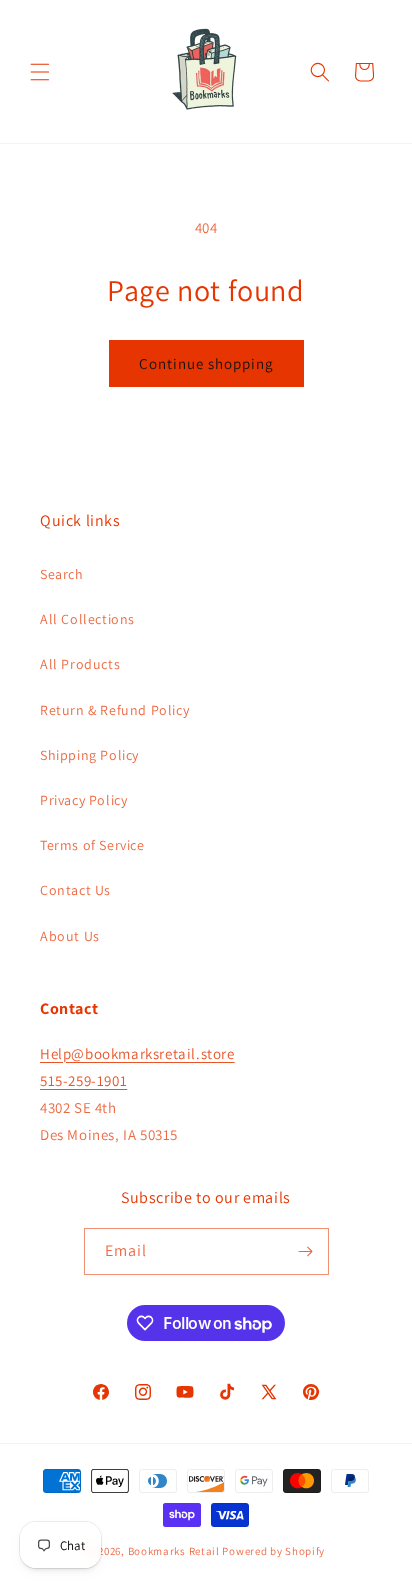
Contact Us (75, 890)
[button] (40, 72)
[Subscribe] (306, 1251)
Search (62, 574)
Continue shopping (206, 363)
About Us (70, 936)
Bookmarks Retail (174, 1551)
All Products (80, 664)
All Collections (87, 619)
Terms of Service (92, 845)
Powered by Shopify (273, 1551)
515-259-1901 (83, 1080)
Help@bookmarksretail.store (137, 1053)
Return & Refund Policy (114, 710)
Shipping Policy (89, 755)
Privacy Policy (83, 800)
